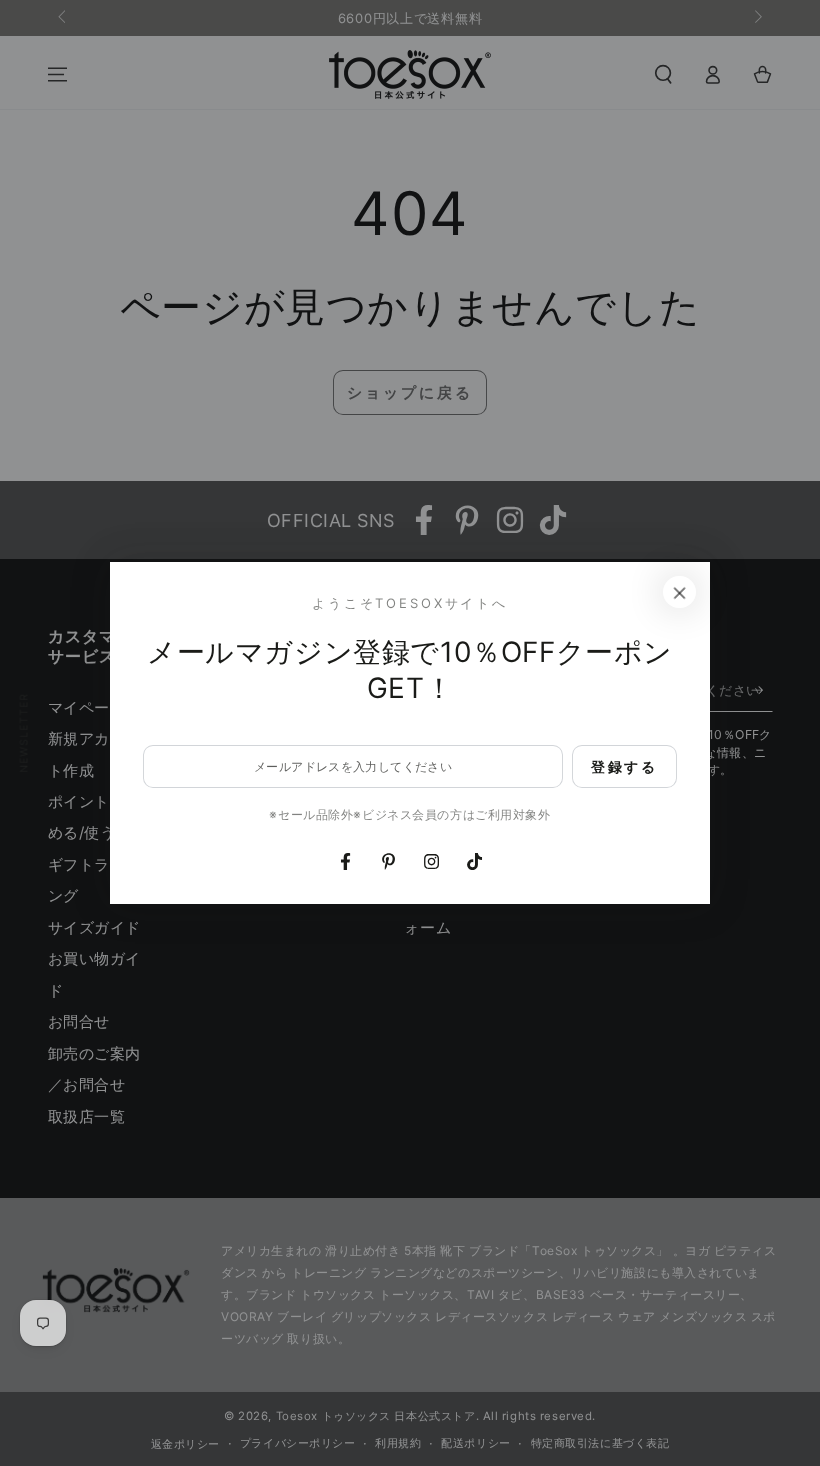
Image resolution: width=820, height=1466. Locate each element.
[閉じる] (680, 592)
